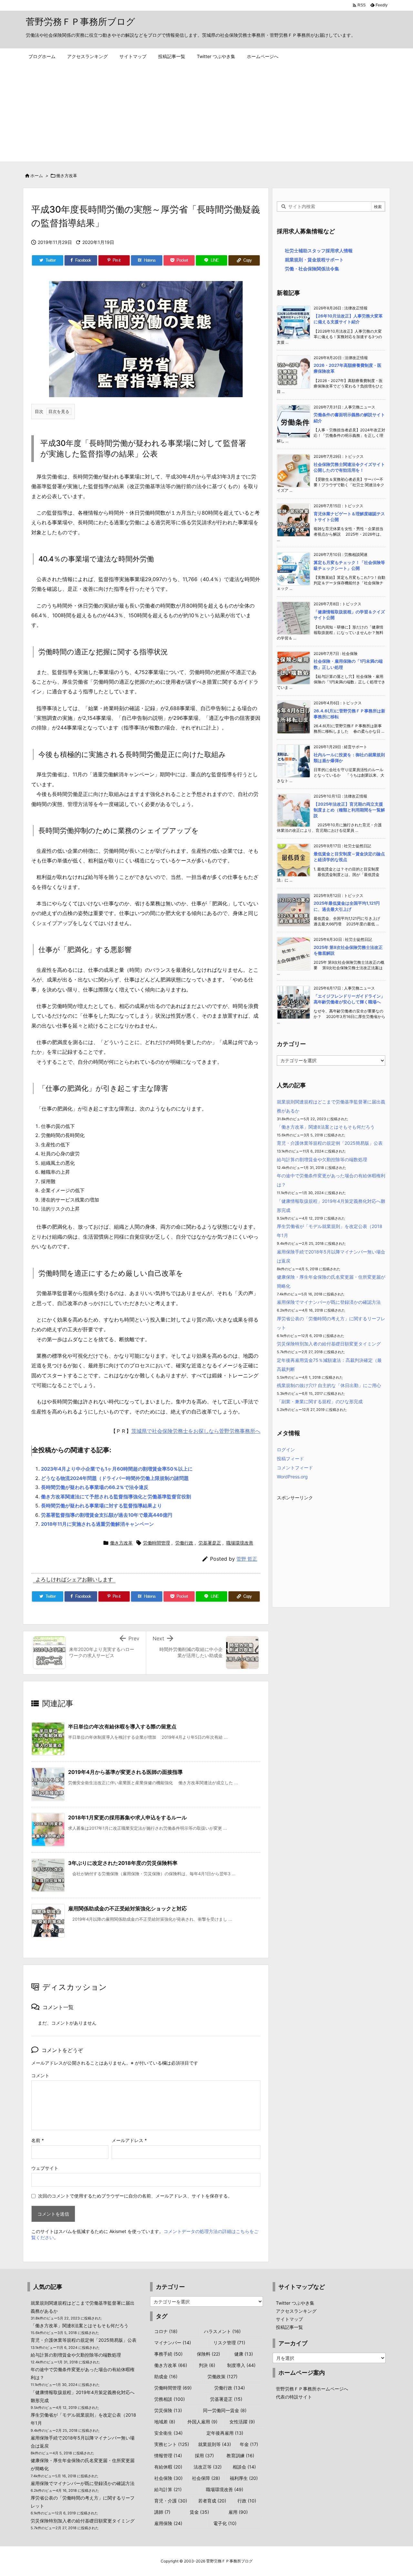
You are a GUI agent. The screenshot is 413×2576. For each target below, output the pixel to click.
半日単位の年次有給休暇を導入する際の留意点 (122, 1726)
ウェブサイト (45, 2168)
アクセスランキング (296, 2311)
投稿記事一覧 (289, 2327)
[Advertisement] (206, 113)
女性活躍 (242, 2422)
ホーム (37, 176)
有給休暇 (168, 2467)
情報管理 (168, 2455)
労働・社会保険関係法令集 (312, 269)
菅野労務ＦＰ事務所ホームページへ (312, 2389)
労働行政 (184, 1543)
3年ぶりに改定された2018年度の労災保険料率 (123, 1863)
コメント (40, 2075)
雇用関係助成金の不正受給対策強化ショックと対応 (127, 1908)
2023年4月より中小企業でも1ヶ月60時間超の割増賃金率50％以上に (117, 1469)
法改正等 (208, 2467)
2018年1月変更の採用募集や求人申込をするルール (127, 1817)
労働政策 (222, 2376)
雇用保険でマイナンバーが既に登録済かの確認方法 (329, 1302)
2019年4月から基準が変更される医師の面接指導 (125, 1772)
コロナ (166, 2331)
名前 (38, 2140)
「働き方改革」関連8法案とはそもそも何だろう (326, 1127)
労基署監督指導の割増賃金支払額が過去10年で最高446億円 (107, 1515)
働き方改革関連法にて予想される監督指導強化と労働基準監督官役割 (116, 1497)
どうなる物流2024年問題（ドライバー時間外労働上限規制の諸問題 (115, 1478)
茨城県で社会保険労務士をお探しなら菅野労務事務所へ (196, 1431)
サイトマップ (289, 2319)
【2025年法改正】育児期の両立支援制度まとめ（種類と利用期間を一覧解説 (349, 810)
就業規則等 (215, 2444)
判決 (207, 2365)
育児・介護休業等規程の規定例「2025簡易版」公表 (330, 1143)
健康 (244, 2354)
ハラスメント (222, 2331)
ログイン (286, 1449)
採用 (204, 2455)
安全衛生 (168, 2433)
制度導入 (241, 2365)
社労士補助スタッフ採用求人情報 (319, 251)
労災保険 (168, 2410)
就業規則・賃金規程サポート (314, 260)
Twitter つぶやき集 (295, 2303)
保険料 (208, 2354)
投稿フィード (290, 1459)
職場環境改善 (240, 1543)
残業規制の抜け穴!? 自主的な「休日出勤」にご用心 (329, 1385)
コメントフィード (295, 1468)
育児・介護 (171, 2501)
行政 (247, 2501)
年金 (249, 2444)
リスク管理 (229, 2343)
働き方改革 (67, 176)
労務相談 (170, 2399)
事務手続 (168, 2354)
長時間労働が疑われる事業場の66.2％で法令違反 (95, 1487)
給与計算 (168, 2489)
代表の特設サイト (294, 2397)
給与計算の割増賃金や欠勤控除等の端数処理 (322, 1159)
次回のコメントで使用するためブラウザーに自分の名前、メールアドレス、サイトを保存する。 (135, 2196)
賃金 (199, 2512)
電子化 (225, 2523)
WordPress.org (292, 1477)
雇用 (238, 2512)
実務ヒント (172, 2444)
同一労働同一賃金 (225, 2410)
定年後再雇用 (225, 2433)
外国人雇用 (202, 2422)
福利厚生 (244, 2478)
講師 (162, 2512)
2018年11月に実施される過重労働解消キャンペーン (97, 1524)
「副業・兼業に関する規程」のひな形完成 (320, 1401)
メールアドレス (129, 2140)
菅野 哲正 (247, 1559)
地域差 (165, 2422)
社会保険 (168, 2478)
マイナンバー (173, 2343)
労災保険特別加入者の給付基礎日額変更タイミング (329, 1344)
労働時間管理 (156, 1543)
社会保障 (206, 2478)
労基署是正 (210, 1543)
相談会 (244, 2467)
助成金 (166, 2376)
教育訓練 (240, 2455)
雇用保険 (168, 2523)
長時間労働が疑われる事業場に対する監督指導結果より (101, 1506)
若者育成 (212, 2501)
